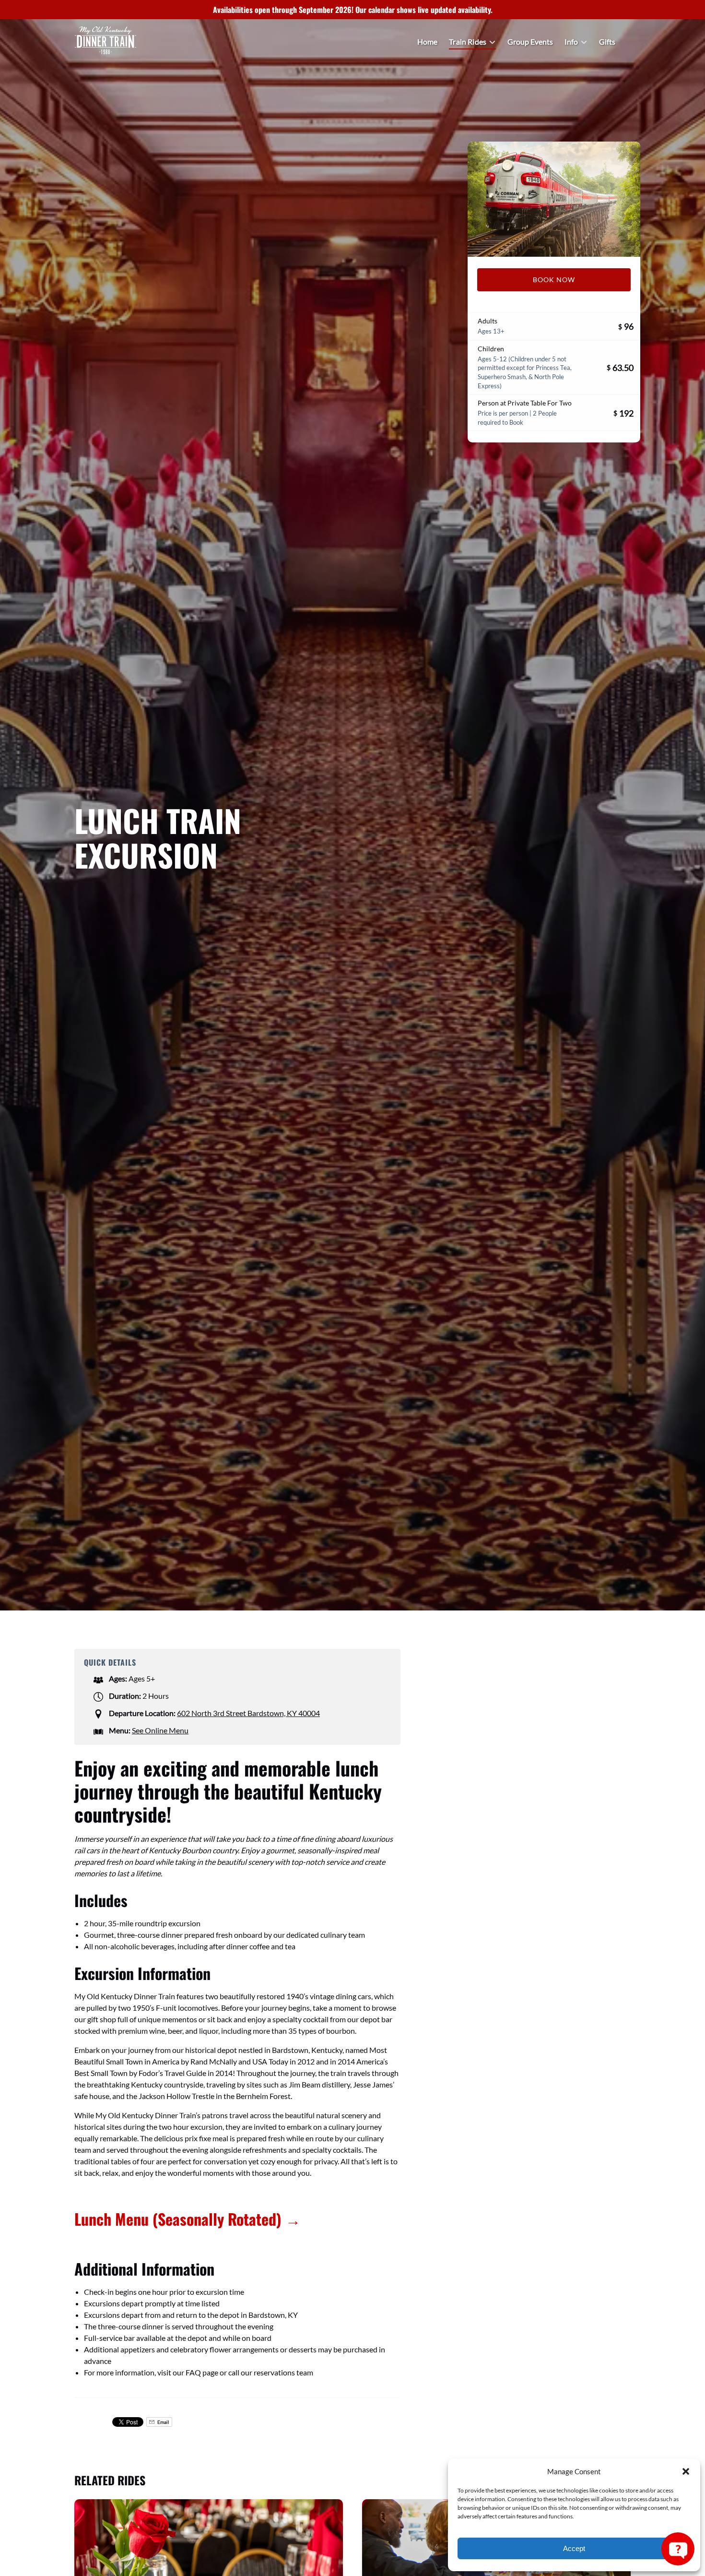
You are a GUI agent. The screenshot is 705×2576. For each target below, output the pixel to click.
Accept (574, 2548)
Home (427, 42)
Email (163, 2422)
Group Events (530, 42)
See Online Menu (160, 1730)
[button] (686, 2471)
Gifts (607, 42)
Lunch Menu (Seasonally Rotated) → (188, 2219)
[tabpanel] (554, 199)
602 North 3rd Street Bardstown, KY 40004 (248, 1713)
